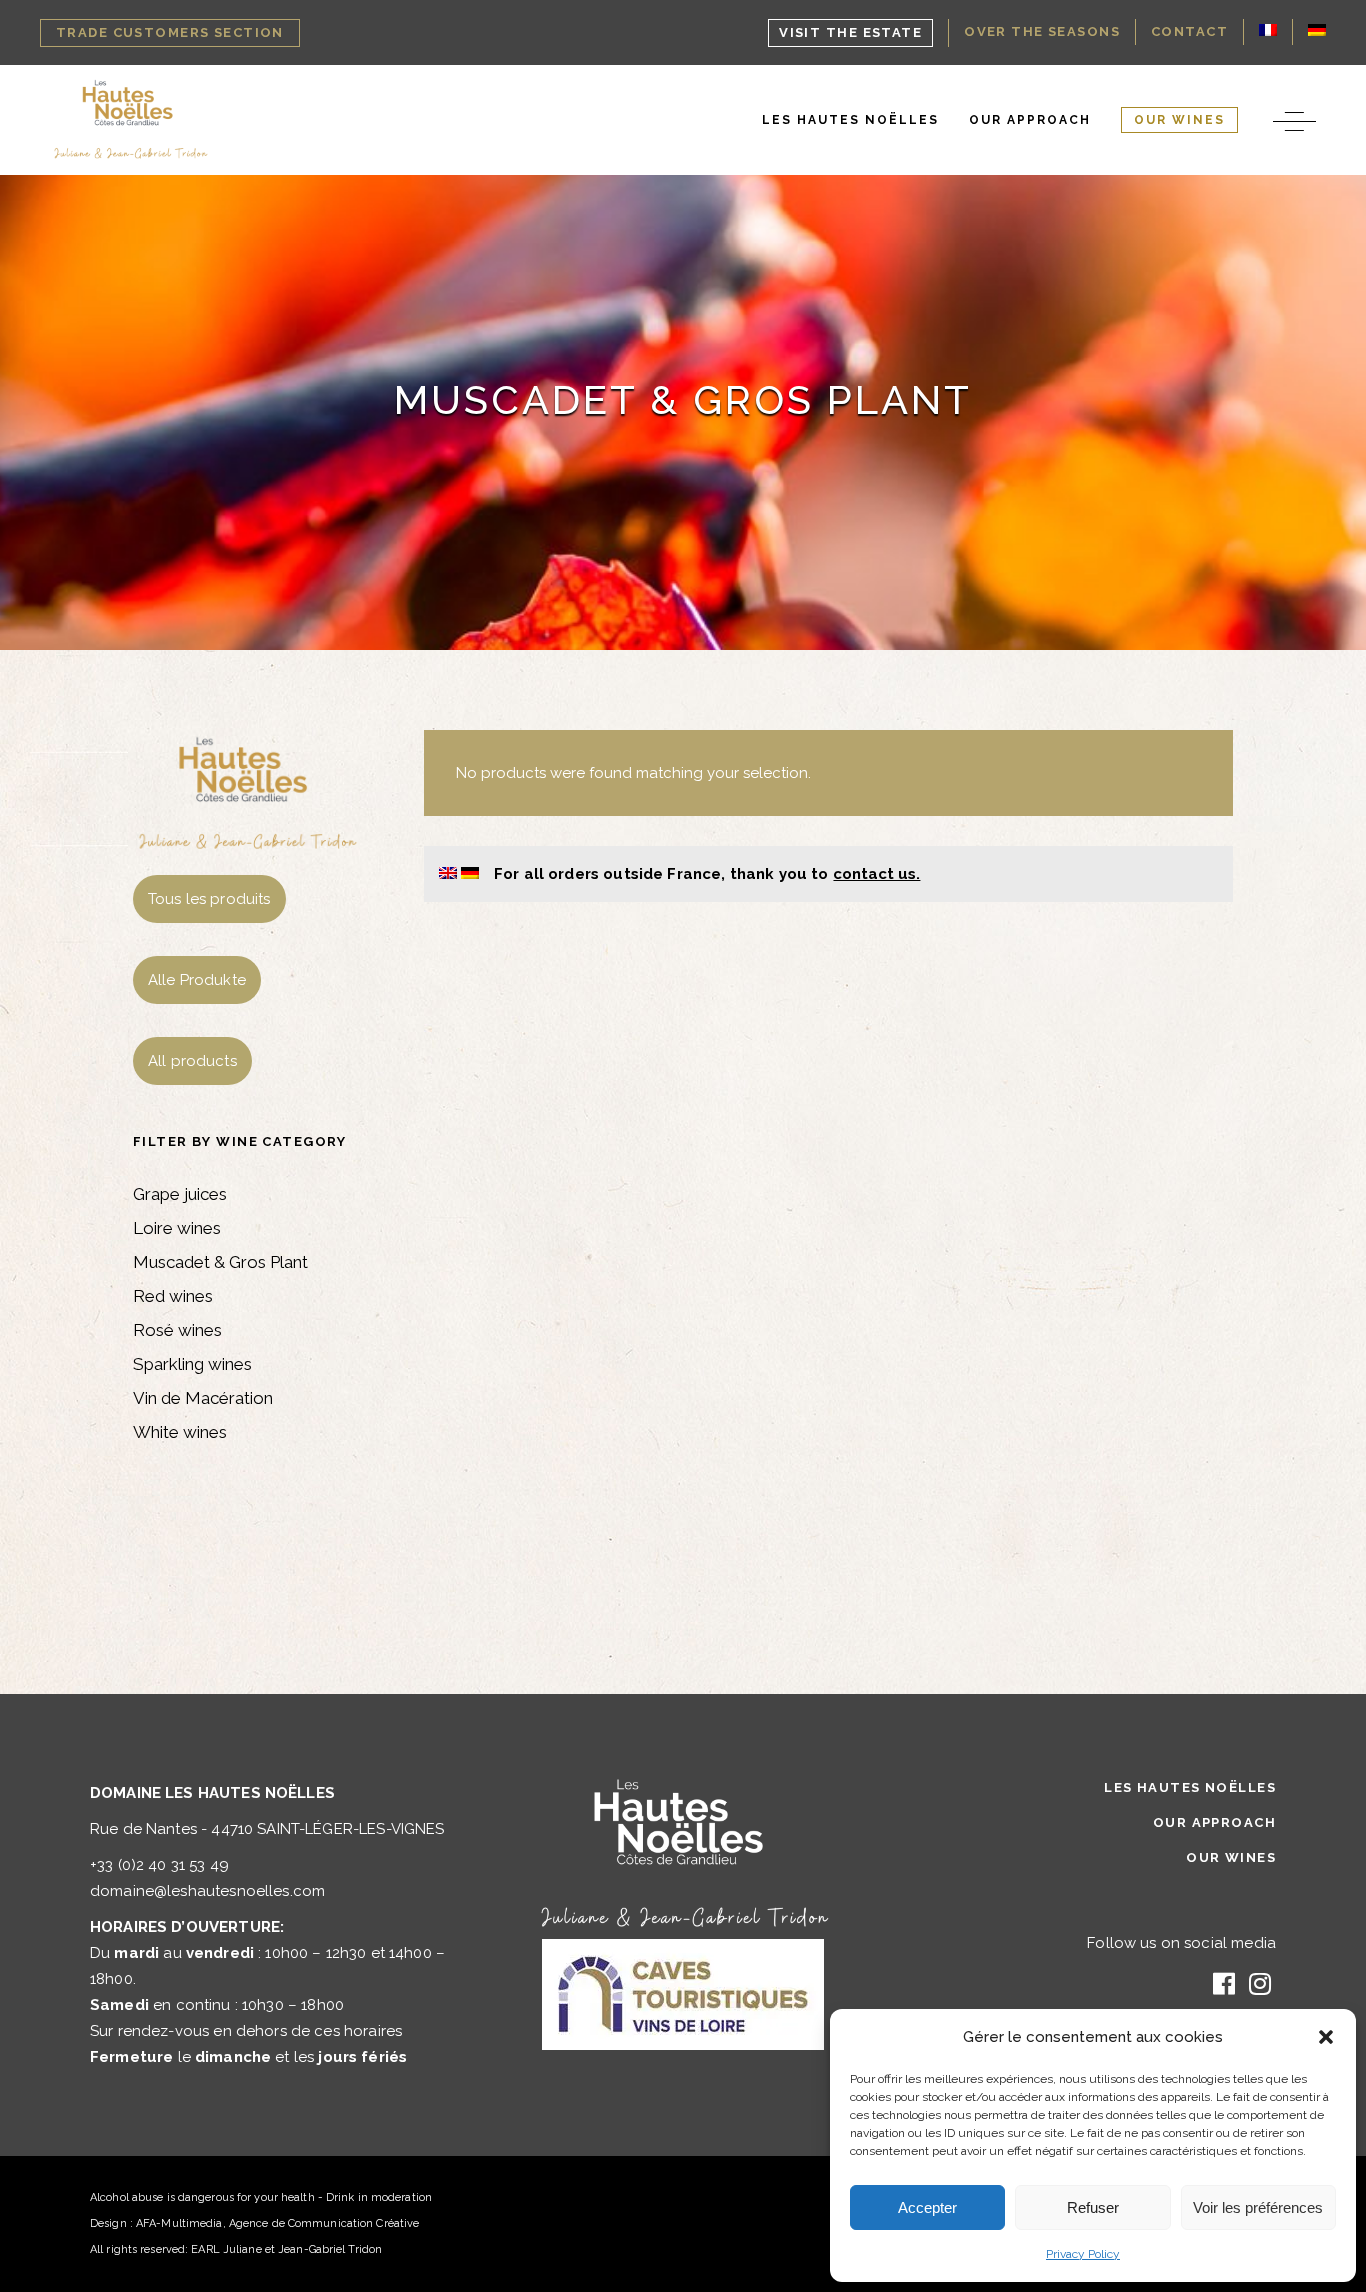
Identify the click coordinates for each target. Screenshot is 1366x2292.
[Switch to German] (1317, 32)
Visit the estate (850, 32)
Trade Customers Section (170, 32)
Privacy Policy (1083, 2254)
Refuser (1093, 2207)
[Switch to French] (1268, 32)
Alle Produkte (197, 980)
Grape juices (180, 1194)
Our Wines (1231, 1857)
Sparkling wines (192, 1364)
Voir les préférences (1258, 2207)
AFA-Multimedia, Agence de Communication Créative (277, 2223)
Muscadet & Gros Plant (220, 1262)
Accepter (927, 2207)
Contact (1189, 31)
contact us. (876, 874)
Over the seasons (1042, 31)
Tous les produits (209, 899)
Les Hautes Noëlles (1190, 1787)
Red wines (173, 1296)
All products (192, 1061)
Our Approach (1214, 1822)
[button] (1326, 2037)
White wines (180, 1432)
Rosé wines (177, 1330)
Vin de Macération (203, 1398)
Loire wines (177, 1228)
